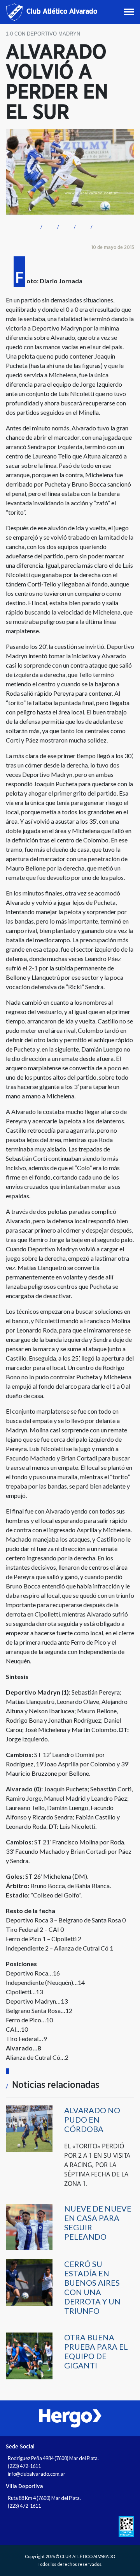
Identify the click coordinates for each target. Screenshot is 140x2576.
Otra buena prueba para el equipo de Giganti (96, 2351)
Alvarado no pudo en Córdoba (92, 2119)
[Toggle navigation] (130, 12)
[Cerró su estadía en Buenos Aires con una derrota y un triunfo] (29, 2282)
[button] (40, 226)
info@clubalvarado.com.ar (37, 2474)
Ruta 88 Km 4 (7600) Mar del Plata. (44, 2498)
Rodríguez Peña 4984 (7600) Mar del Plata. (53, 2458)
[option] (70, 2418)
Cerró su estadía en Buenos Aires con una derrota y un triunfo (92, 2287)
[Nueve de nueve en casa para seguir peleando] (29, 2226)
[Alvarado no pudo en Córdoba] (29, 2128)
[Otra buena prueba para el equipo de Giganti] (29, 2355)
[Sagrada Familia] (70, 2418)
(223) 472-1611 (24, 2466)
